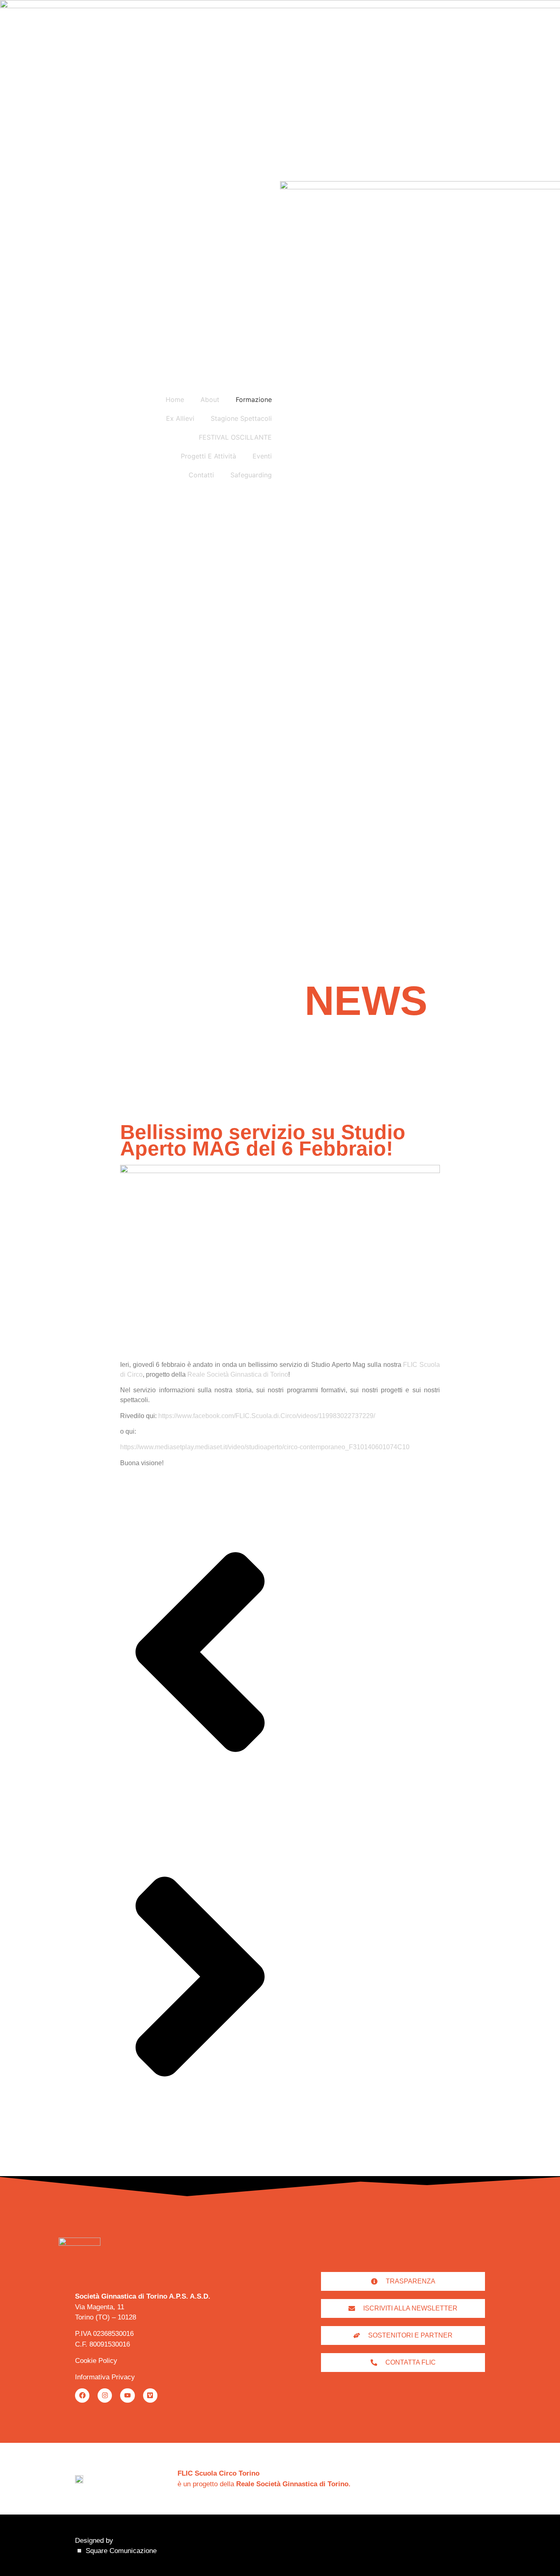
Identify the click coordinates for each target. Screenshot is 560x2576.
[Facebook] (82, 2396)
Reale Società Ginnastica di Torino (238, 1374)
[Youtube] (127, 2396)
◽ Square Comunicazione (116, 2551)
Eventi (262, 456)
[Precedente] (200, 1809)
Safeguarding (251, 475)
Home (175, 399)
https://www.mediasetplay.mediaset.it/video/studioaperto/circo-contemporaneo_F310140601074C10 (265, 1447)
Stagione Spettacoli (241, 418)
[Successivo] (200, 2134)
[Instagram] (105, 2396)
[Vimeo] (150, 2396)
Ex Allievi (180, 418)
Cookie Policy (96, 2361)
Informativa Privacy (105, 2377)
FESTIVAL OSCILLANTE (235, 437)
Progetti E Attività (208, 456)
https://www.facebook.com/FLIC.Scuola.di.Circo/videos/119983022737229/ (267, 1416)
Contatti (201, 475)
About (210, 399)
